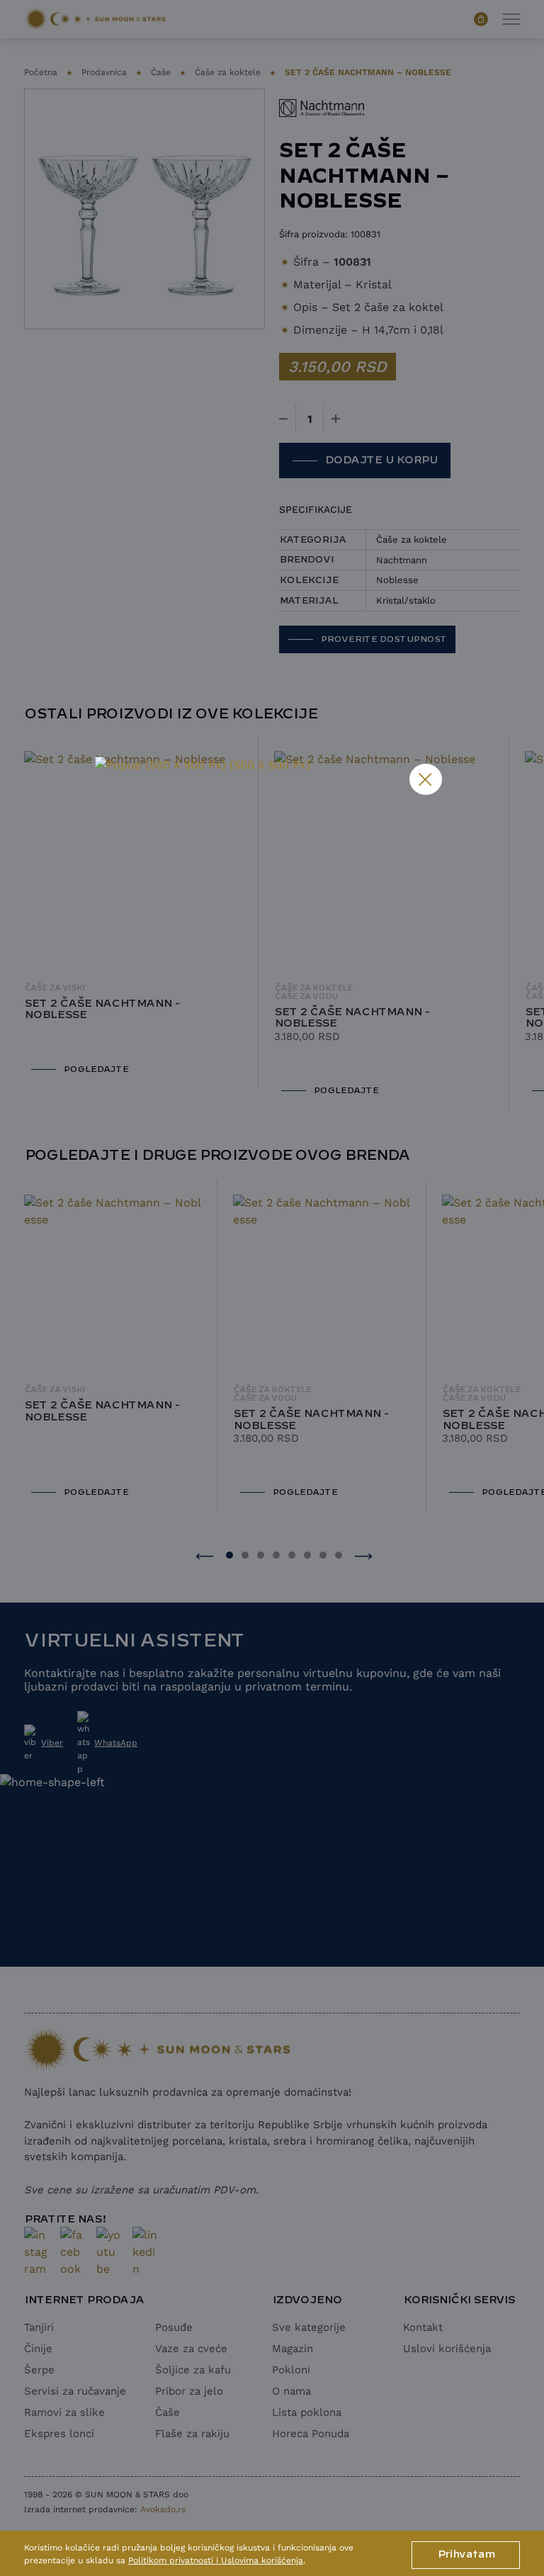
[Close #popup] (426, 779)
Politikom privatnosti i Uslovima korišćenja (216, 2560)
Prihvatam (466, 2555)
